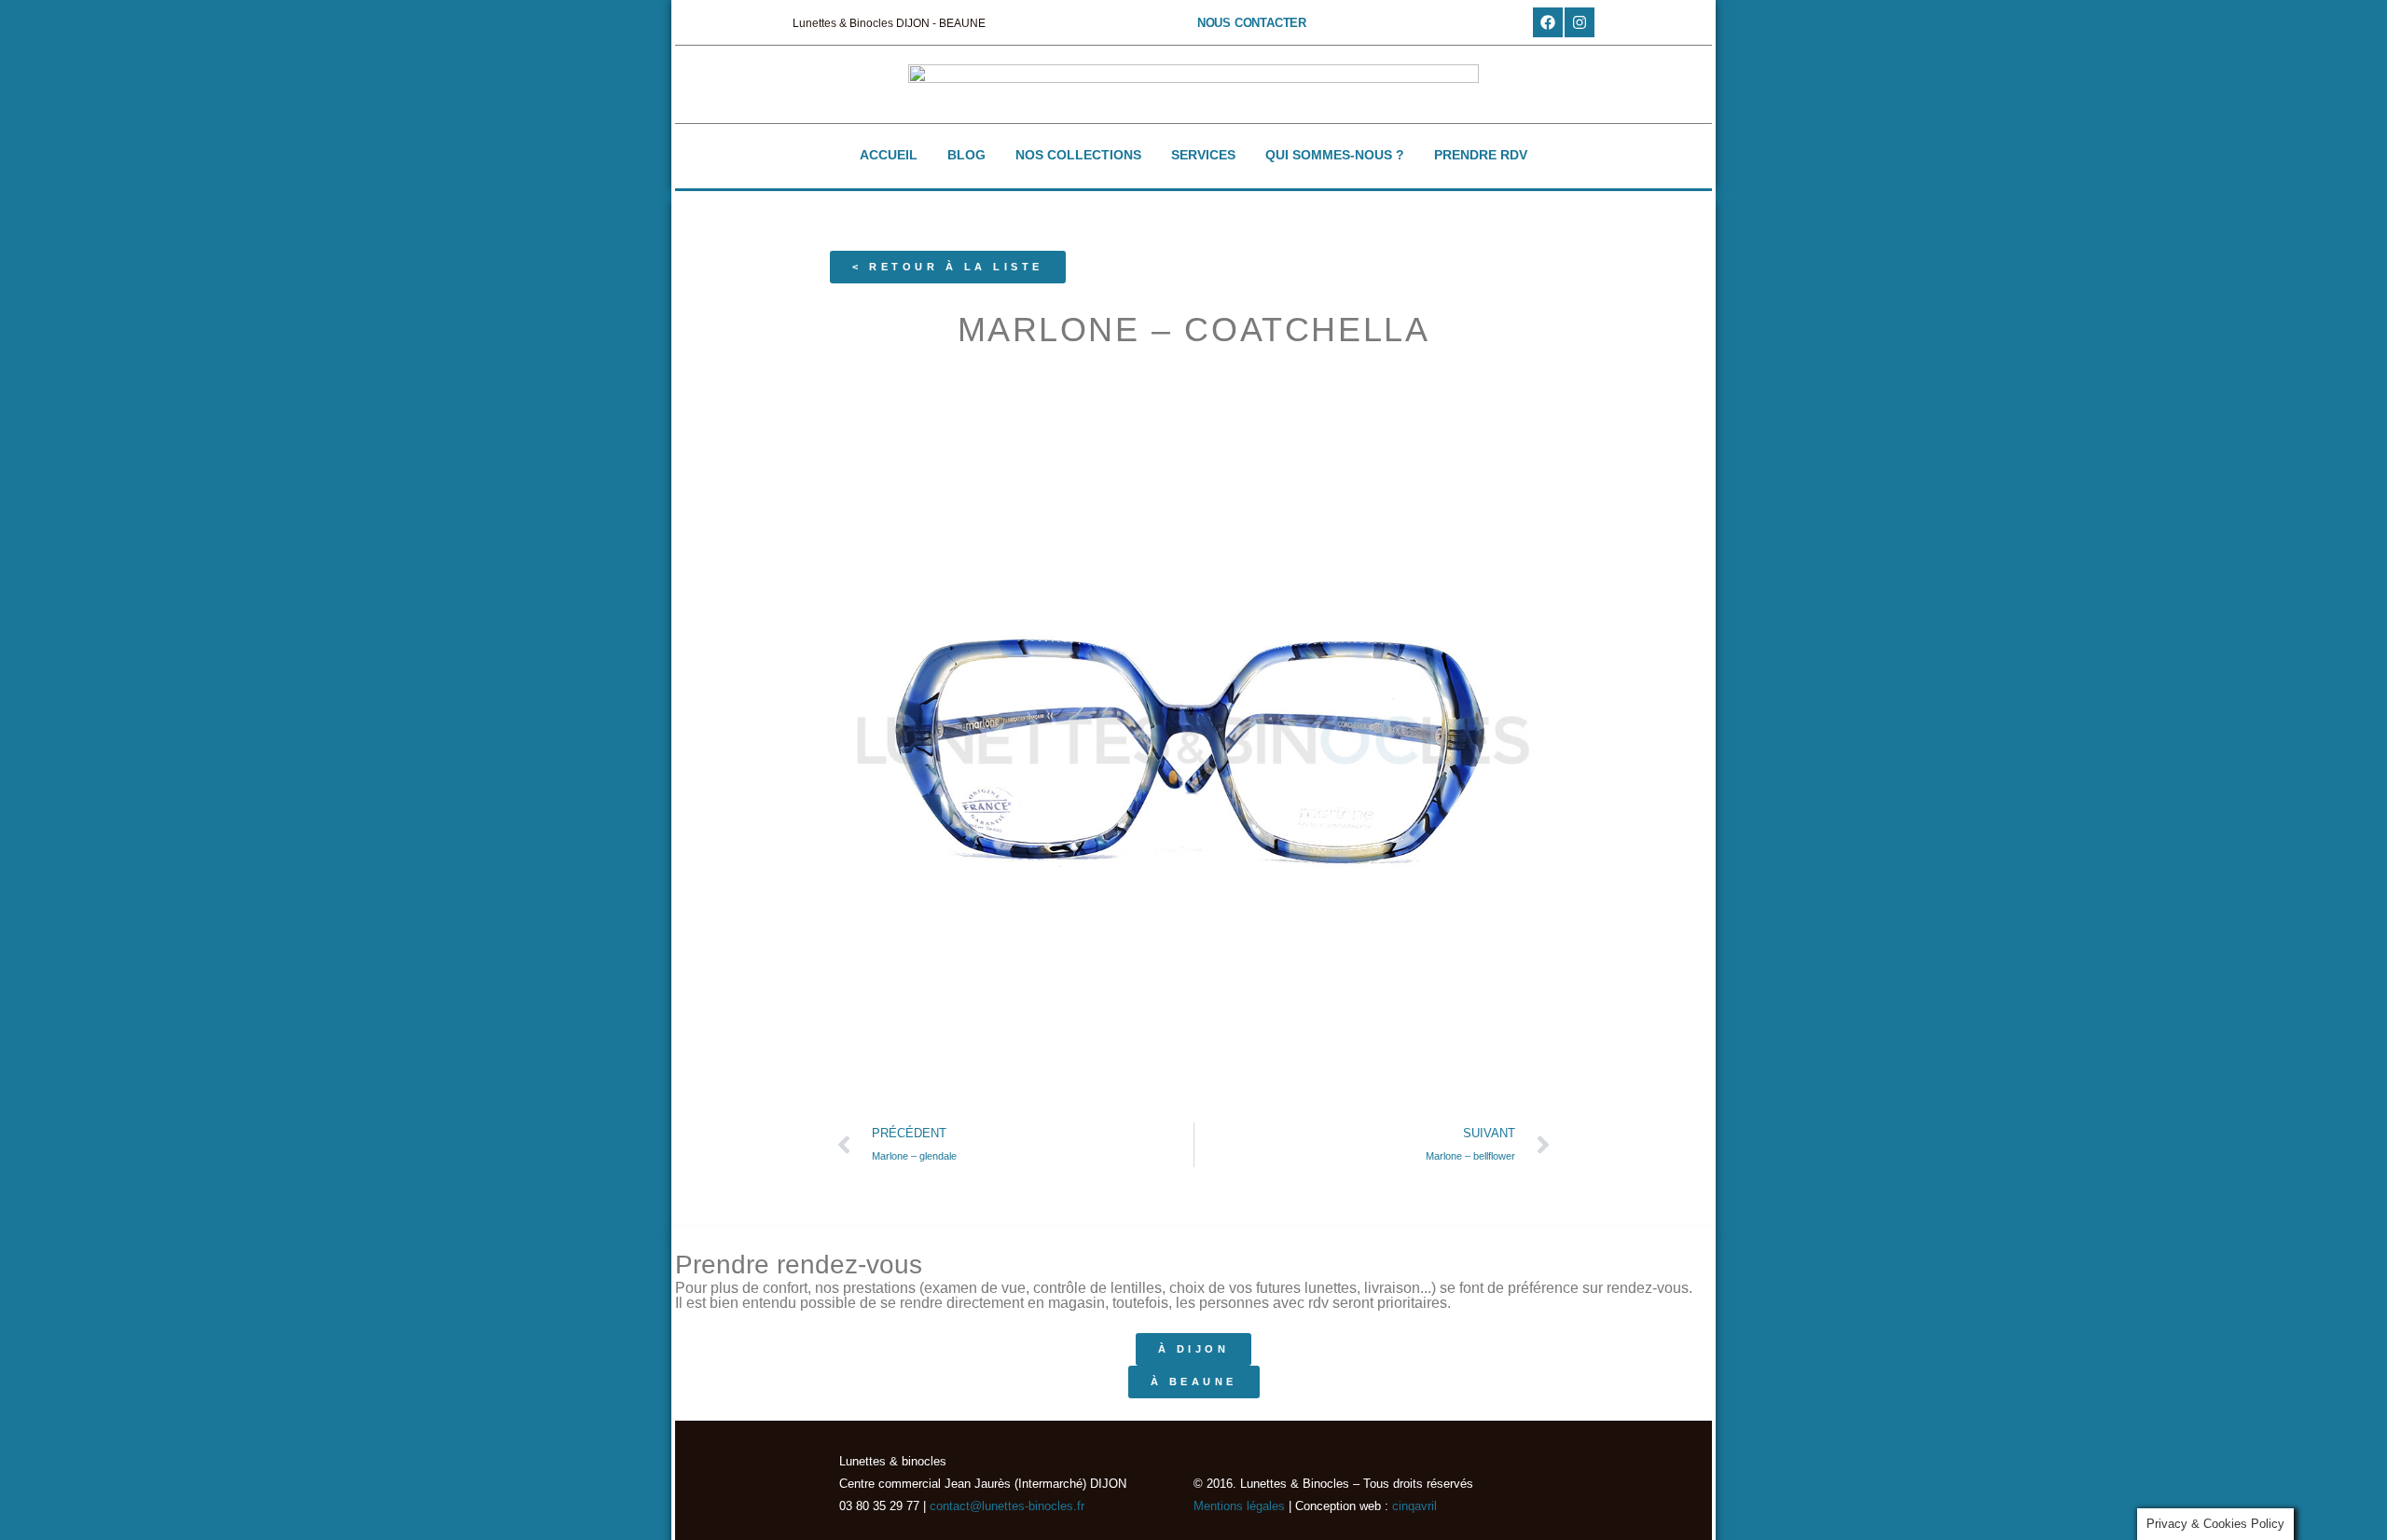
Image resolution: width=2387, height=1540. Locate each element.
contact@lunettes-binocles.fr (1005, 1506)
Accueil (889, 155)
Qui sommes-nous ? (1335, 155)
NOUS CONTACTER (1252, 23)
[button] (948, 267)
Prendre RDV (1481, 155)
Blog (966, 155)
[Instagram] (1580, 22)
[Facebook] (1548, 22)
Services (1203, 155)
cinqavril (1414, 1506)
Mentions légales (1239, 1506)
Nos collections (1078, 155)
